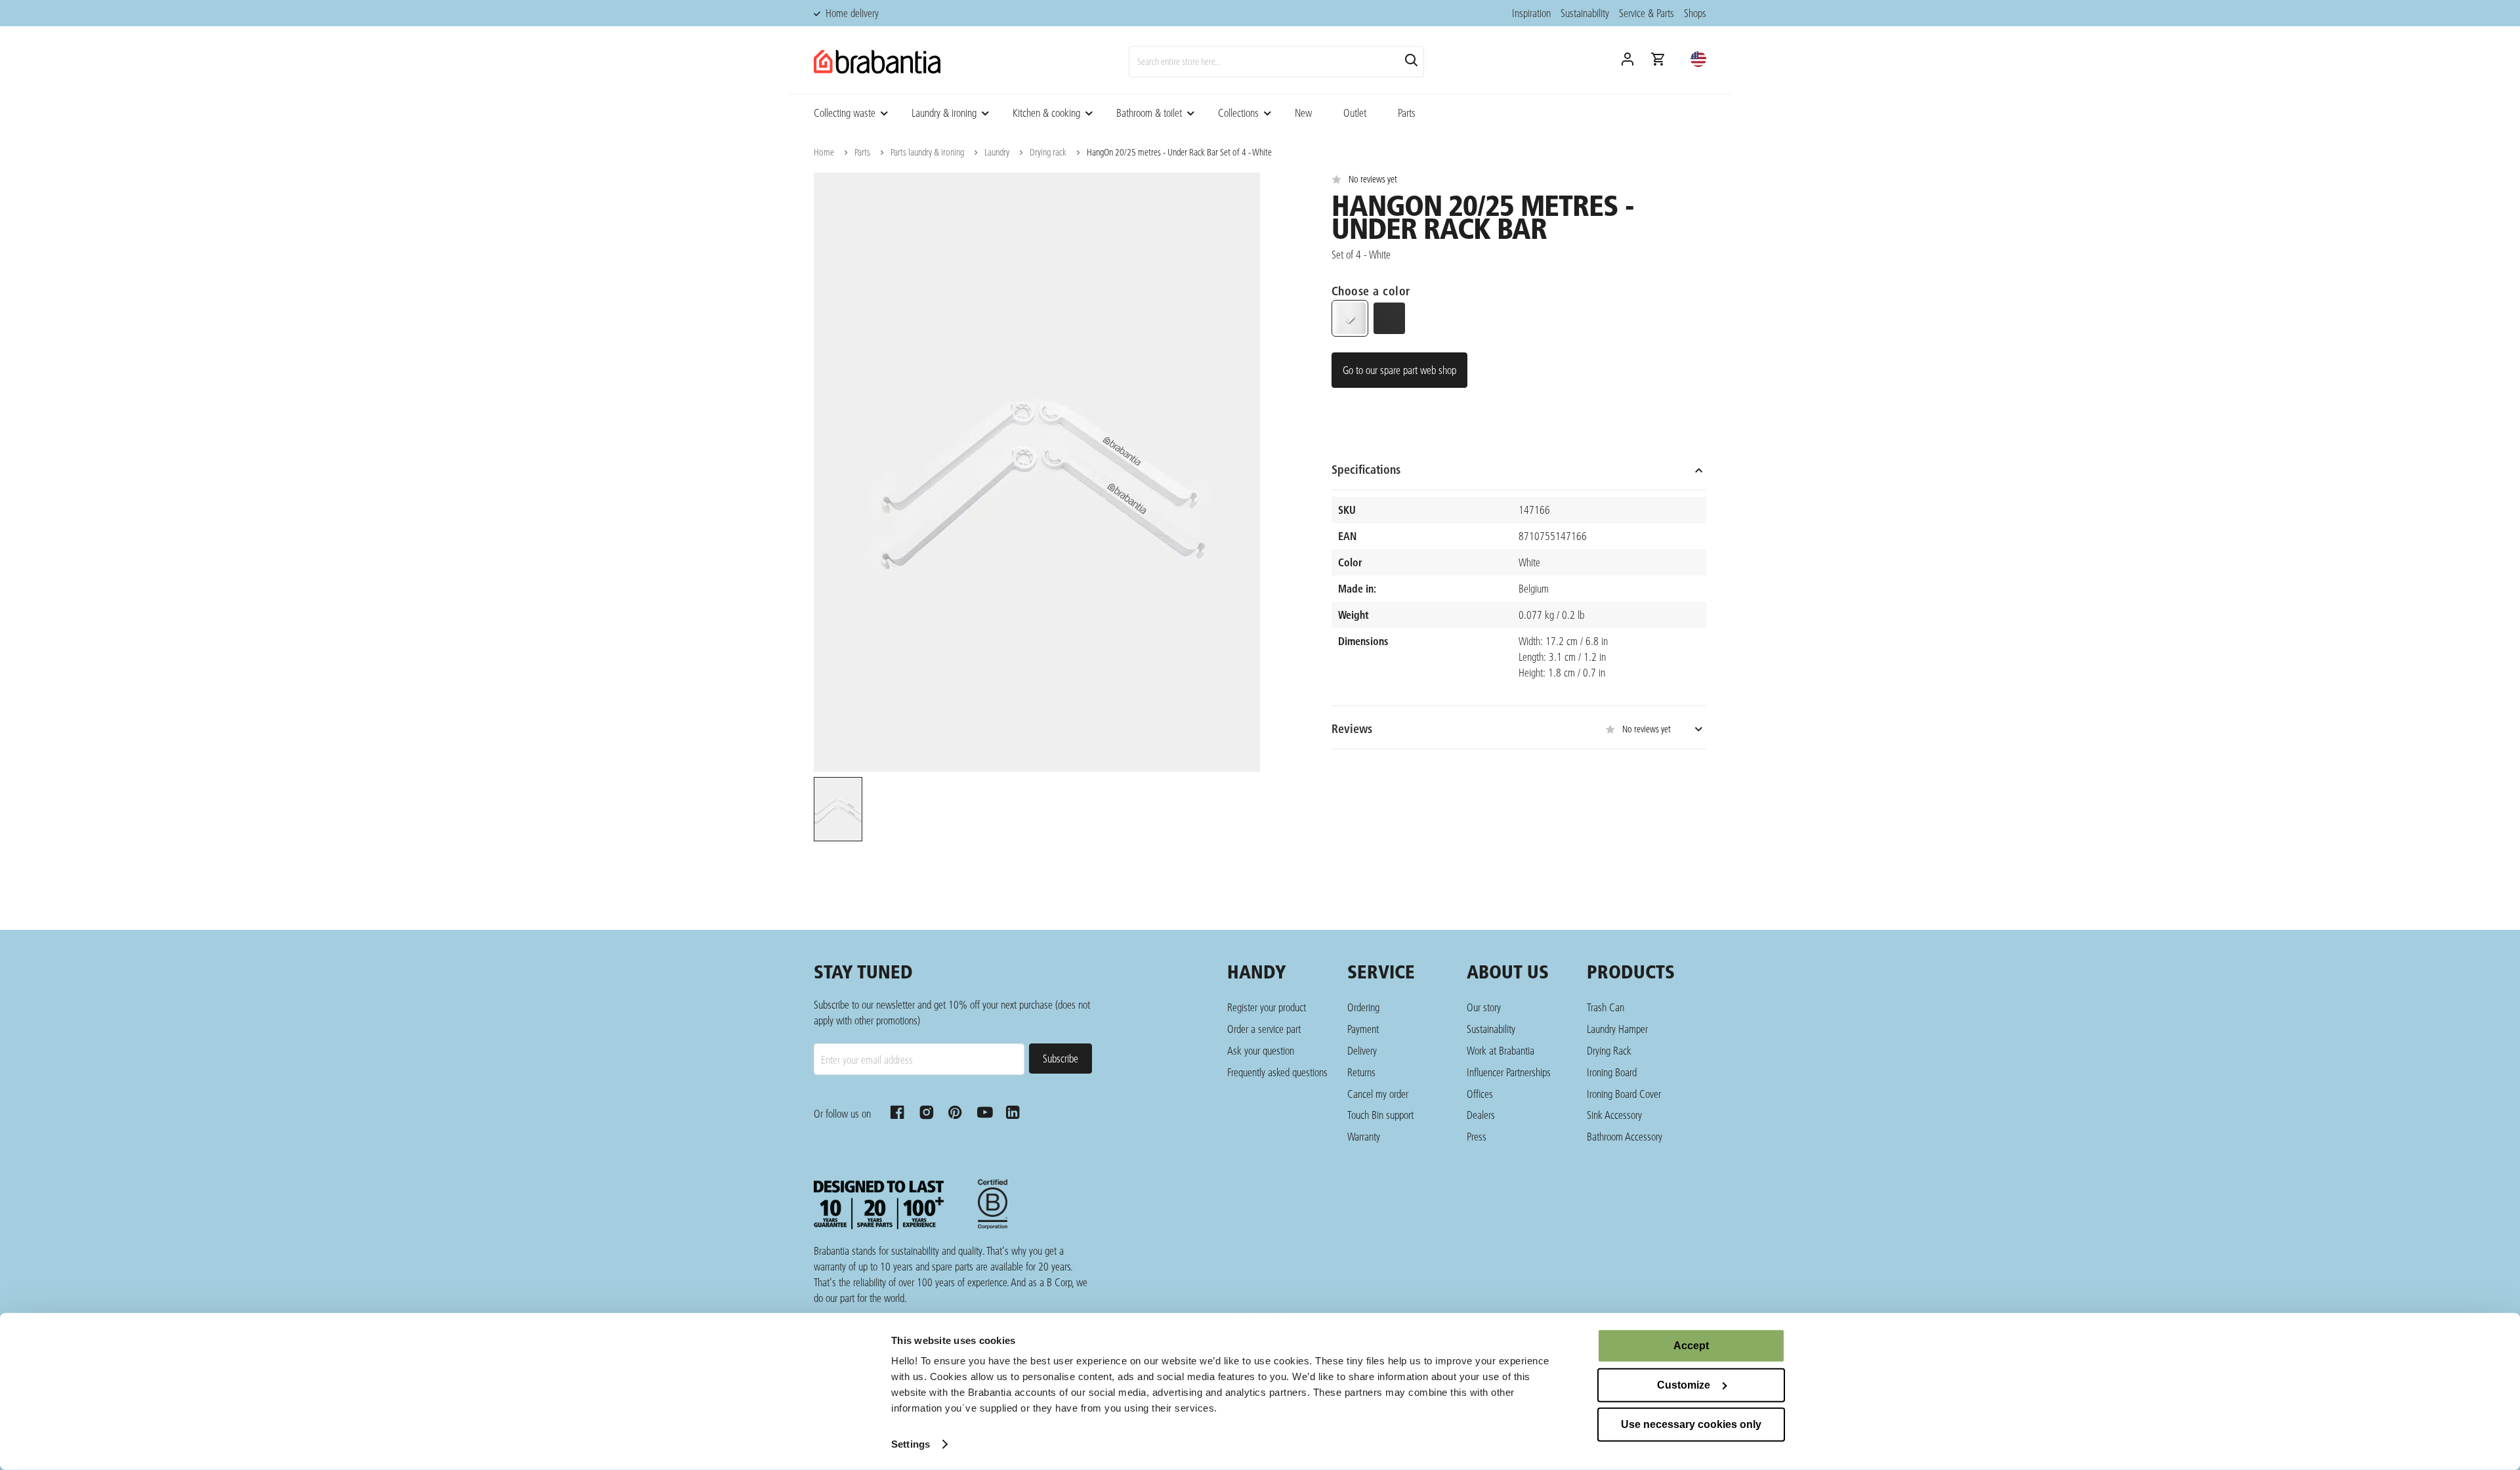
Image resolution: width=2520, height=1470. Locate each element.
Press (1477, 1136)
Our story (1484, 1007)
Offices (1480, 1094)
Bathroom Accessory (1625, 1136)
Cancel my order (1378, 1094)
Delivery (1362, 1050)
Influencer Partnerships (1509, 1072)
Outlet (1355, 113)
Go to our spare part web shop (1399, 370)
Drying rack (1048, 152)
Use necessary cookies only (1691, 1424)
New (1303, 113)
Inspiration (1531, 13)
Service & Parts (1647, 13)
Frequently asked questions (1277, 1072)
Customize (1684, 1385)
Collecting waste (845, 113)
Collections (1238, 113)
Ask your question (1261, 1050)
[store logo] (877, 62)
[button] (1698, 59)
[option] (837, 811)
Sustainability (1585, 13)
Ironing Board (1612, 1072)
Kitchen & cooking (1046, 113)
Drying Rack (1609, 1050)
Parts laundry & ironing (927, 152)
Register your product (1267, 1007)
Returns (1361, 1072)
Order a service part (1264, 1029)
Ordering (1363, 1007)
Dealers (1481, 1115)
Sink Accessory (1614, 1115)
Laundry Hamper (1617, 1029)
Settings (911, 1444)
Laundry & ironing (944, 113)
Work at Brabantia (1501, 1050)
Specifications (1366, 470)
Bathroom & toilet (1149, 113)
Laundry (997, 152)
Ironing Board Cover (1624, 1094)
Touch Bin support (1380, 1115)
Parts (1407, 113)
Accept (1691, 1346)
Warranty (1364, 1136)
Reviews (1501, 729)
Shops (1695, 13)
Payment (1363, 1029)
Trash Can (1606, 1007)
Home (824, 152)
